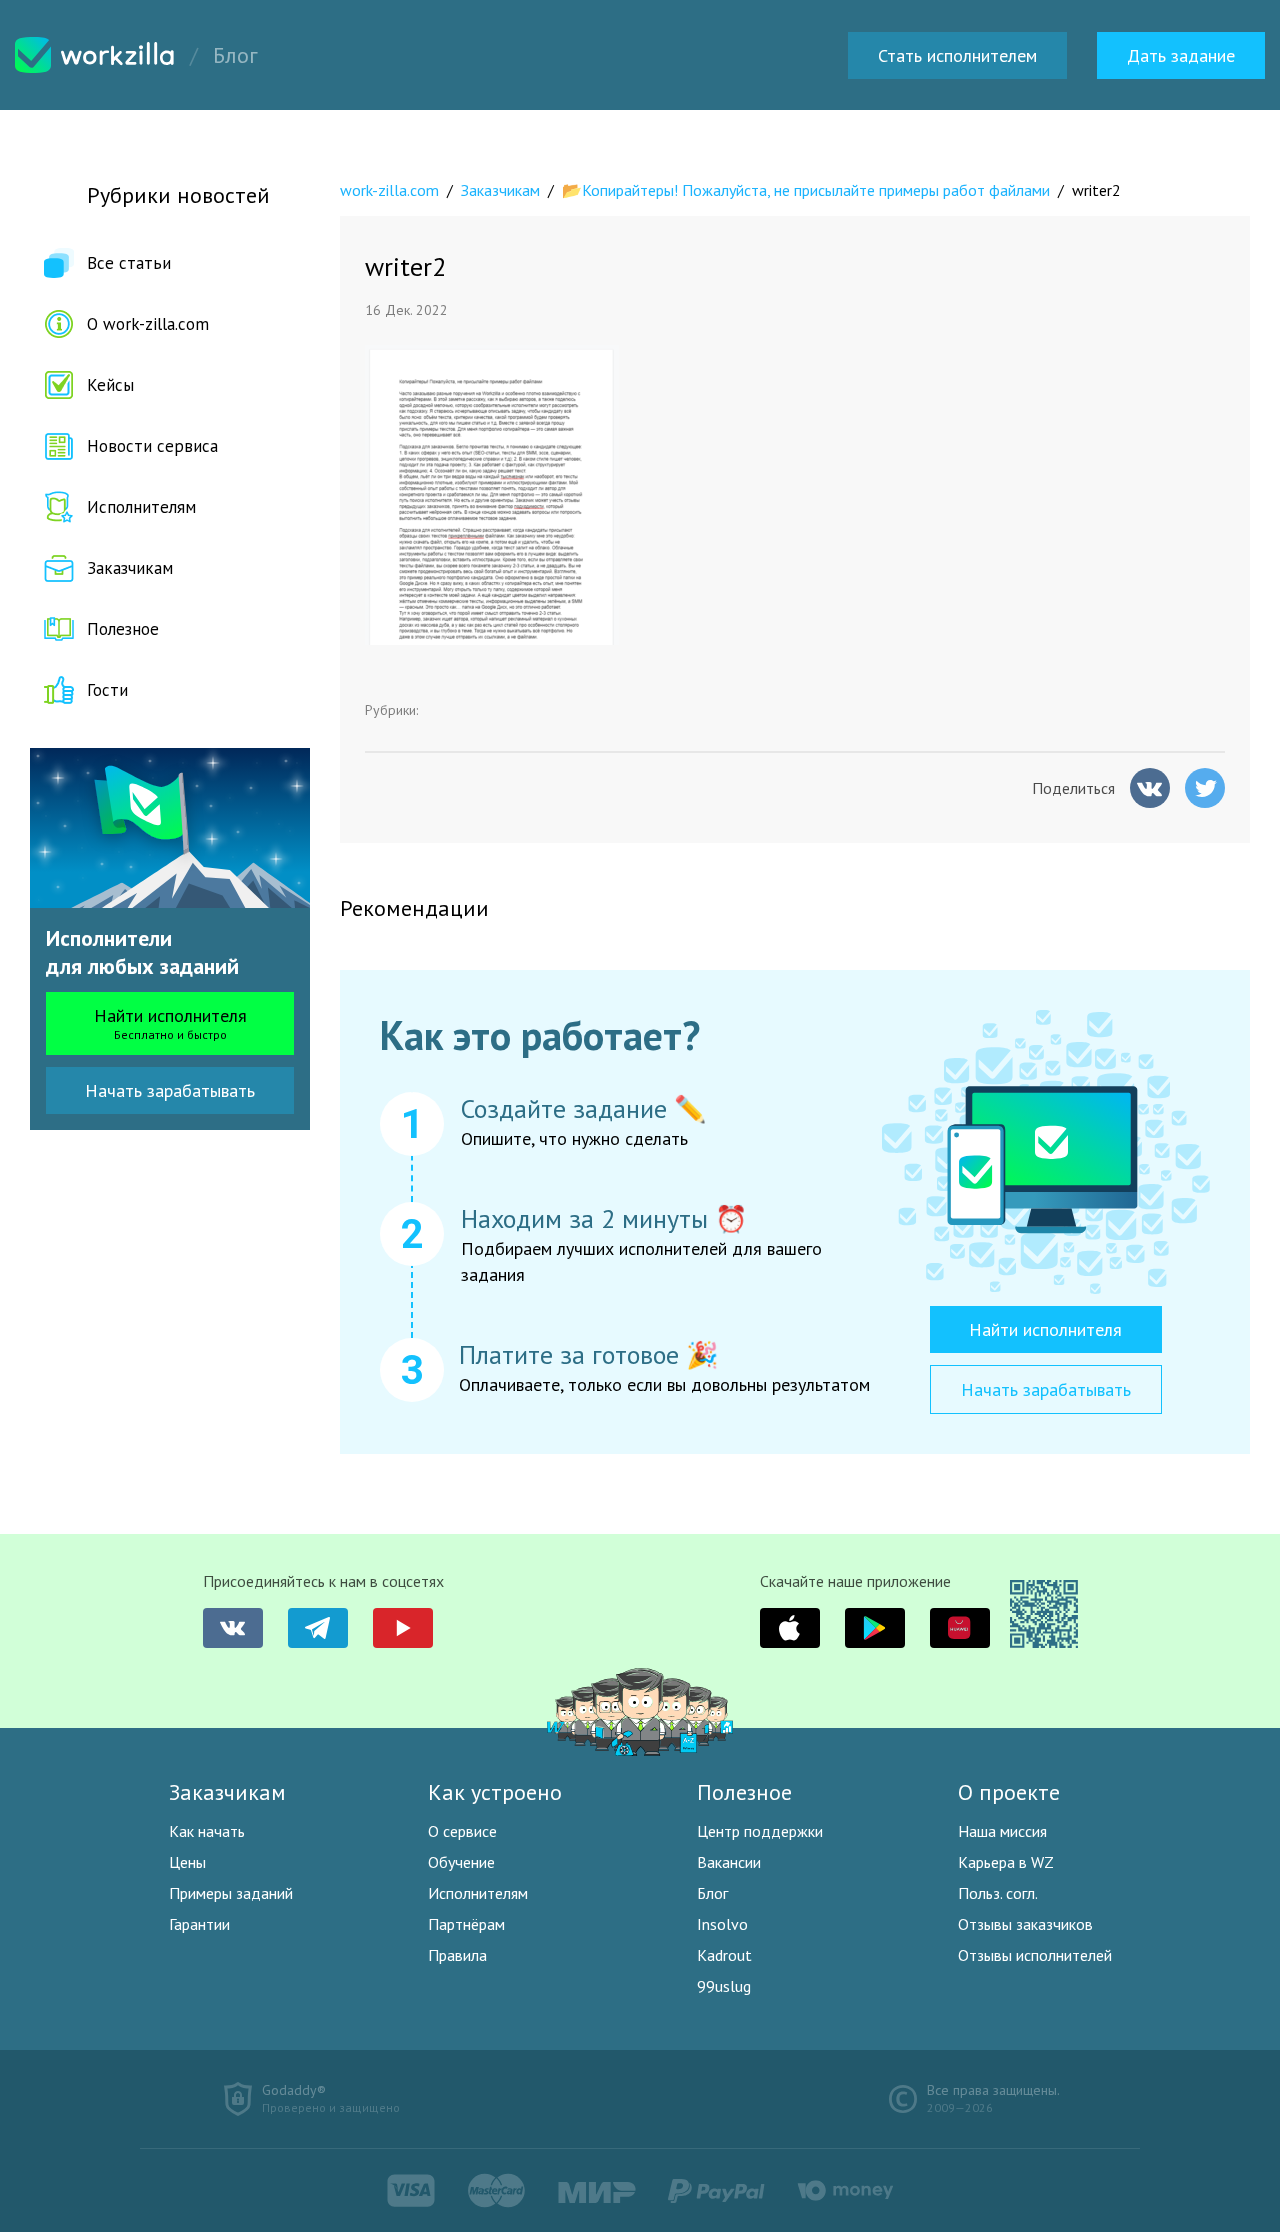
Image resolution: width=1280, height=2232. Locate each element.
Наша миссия (1002, 1831)
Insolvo (722, 1924)
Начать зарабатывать (170, 1090)
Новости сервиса (152, 446)
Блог (712, 1893)
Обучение (461, 1862)
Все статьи (129, 263)
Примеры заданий (231, 1893)
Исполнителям (141, 507)
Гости (107, 690)
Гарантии (199, 1924)
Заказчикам (130, 568)
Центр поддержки (760, 1831)
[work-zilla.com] (95, 55)
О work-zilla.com (148, 324)
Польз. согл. (998, 1893)
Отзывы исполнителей (1035, 1955)
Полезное (123, 629)
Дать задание (1181, 55)
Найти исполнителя (170, 1023)
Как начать (207, 1831)
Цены (187, 1862)
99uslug (724, 1986)
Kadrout (724, 1955)
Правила (457, 1955)
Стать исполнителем (957, 55)
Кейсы (110, 385)
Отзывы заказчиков (1025, 1924)
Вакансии (729, 1862)
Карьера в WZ (1006, 1862)
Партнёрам (466, 1924)
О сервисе (462, 1831)
